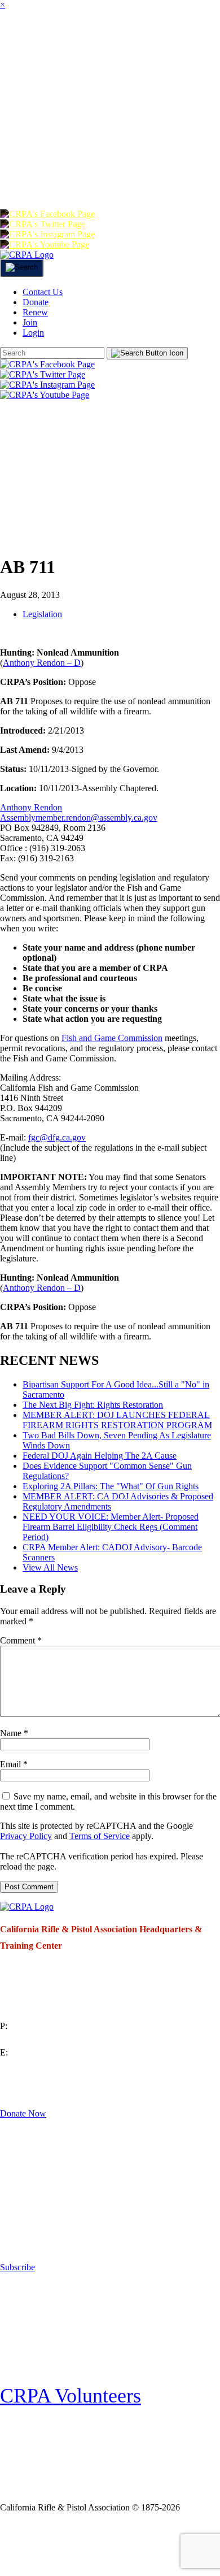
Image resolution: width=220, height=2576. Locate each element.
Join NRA (134, 2544)
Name (14, 1733)
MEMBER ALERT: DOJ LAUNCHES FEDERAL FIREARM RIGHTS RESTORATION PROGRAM (117, 1420)
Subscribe (17, 2267)
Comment (21, 1640)
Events (138, 87)
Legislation (42, 614)
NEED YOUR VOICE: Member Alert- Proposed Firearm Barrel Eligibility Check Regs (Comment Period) (111, 1527)
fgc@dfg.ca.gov (57, 1137)
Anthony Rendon (31, 807)
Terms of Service (100, 1836)
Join (105, 42)
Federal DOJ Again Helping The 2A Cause (100, 1456)
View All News (50, 1567)
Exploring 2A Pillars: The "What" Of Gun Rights (111, 1486)
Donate (26, 177)
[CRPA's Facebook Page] (47, 214)
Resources (36, 132)
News (91, 87)
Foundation (152, 132)
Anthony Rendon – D (42, 663)
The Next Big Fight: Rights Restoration (93, 1405)
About (62, 42)
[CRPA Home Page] (27, 1907)
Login (166, 177)
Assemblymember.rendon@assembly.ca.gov (79, 818)
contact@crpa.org (32, 2066)
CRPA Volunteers (71, 2396)
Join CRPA (52, 2544)
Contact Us (43, 292)
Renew (79, 177)
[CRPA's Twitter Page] (43, 224)
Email (14, 1764)
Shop (92, 132)
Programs (34, 87)
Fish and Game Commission (112, 1038)
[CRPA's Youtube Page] (45, 244)
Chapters (157, 42)
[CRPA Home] (27, 255)
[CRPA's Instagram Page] (47, 234)
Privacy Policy (26, 1836)
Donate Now (23, 2113)
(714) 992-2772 (28, 2039)
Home (16, 42)
